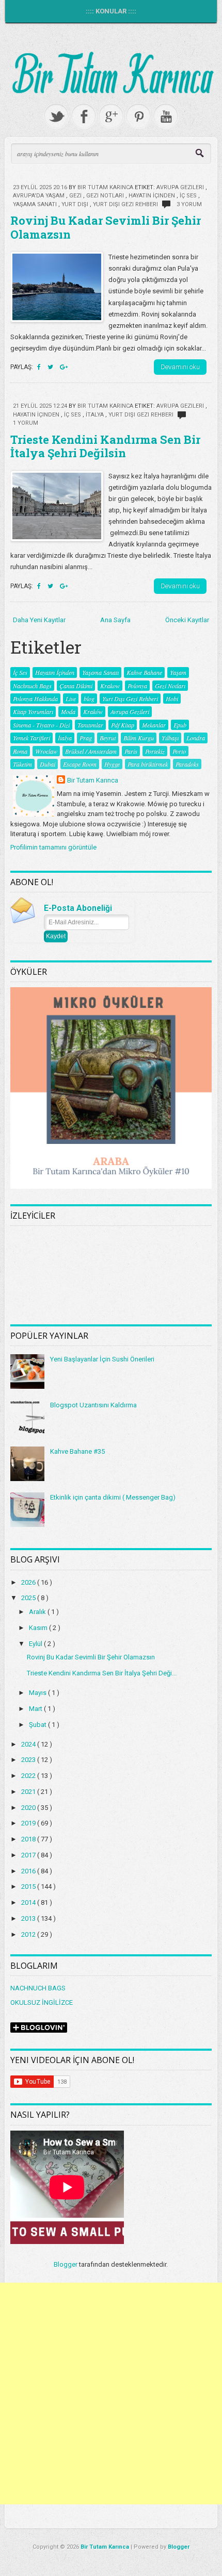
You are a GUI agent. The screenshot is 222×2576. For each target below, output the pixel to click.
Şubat (38, 1725)
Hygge (112, 764)
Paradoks (187, 764)
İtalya (96, 415)
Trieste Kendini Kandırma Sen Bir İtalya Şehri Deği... (102, 1673)
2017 (29, 1855)
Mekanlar (154, 725)
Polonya (137, 686)
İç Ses (189, 196)
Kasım (39, 1628)
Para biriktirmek (148, 764)
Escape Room (80, 764)
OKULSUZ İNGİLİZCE (42, 2002)
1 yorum (26, 423)
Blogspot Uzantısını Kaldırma (93, 1405)
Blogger (66, 2264)
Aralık (38, 1612)
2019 (29, 1823)
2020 (29, 1808)
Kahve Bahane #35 (77, 1451)
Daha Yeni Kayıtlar (39, 620)
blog (89, 699)
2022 (29, 1776)
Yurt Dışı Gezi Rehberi (126, 204)
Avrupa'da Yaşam (39, 196)
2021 (29, 1792)
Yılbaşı (170, 738)
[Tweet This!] (51, 367)
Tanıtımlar (90, 725)
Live (71, 699)
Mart (36, 1709)
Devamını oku (180, 367)
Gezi (76, 196)
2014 (29, 1902)
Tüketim (22, 764)
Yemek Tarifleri (31, 738)
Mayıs (38, 1693)
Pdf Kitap (123, 725)
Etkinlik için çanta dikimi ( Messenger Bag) (113, 1497)
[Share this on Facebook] (40, 367)
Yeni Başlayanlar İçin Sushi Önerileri (102, 1359)
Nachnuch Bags (32, 686)
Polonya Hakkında (35, 699)
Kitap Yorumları (33, 711)
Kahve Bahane (144, 672)
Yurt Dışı (76, 204)
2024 (29, 1744)
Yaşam (178, 672)
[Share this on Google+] (64, 367)
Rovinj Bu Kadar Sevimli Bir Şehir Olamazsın (106, 227)
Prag (86, 738)
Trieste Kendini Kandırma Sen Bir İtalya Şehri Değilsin (105, 446)
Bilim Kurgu (139, 738)
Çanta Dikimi (76, 686)
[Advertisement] (111, 2394)
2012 (29, 1934)
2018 (29, 1839)
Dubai (47, 764)
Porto (179, 751)
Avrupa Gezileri (181, 187)
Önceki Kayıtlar (187, 620)
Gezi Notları (106, 196)
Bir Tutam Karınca (93, 780)
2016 (29, 1871)
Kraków (93, 711)
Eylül (36, 1644)
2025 (29, 1598)
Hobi (172, 699)
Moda (68, 711)
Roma (20, 751)
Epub (180, 725)
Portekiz (155, 751)
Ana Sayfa (115, 620)
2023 (29, 1760)
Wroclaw (46, 751)
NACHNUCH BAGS (38, 1988)
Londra (196, 738)
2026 (29, 1582)
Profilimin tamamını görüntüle (53, 847)
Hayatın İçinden (153, 196)
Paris (131, 751)
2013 (29, 1918)
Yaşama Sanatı (36, 204)
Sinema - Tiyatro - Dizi (41, 725)
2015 (29, 1887)
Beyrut (108, 738)
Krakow (110, 686)
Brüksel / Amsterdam (91, 751)
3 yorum (189, 204)
